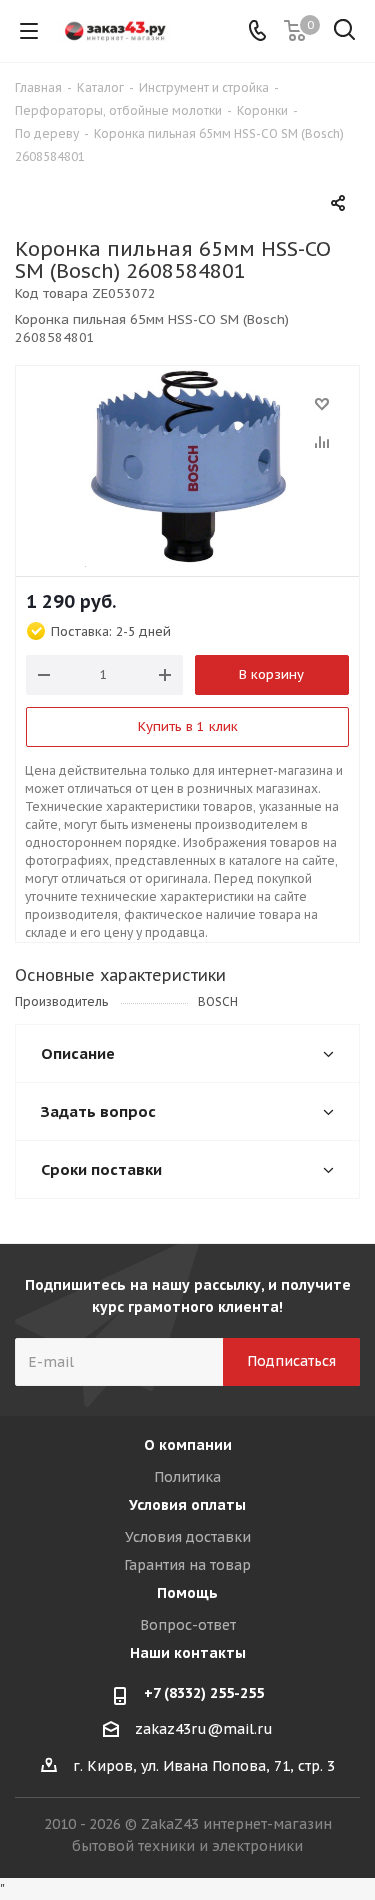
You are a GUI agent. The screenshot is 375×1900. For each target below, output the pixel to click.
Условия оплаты (187, 1505)
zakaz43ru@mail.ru (204, 1729)
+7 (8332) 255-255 (204, 1693)
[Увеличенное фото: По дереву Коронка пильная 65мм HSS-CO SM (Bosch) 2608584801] (187, 466)
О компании (188, 1445)
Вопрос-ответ (188, 1625)
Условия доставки (188, 1537)
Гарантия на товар (187, 1565)
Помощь (187, 1593)
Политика (187, 1477)
